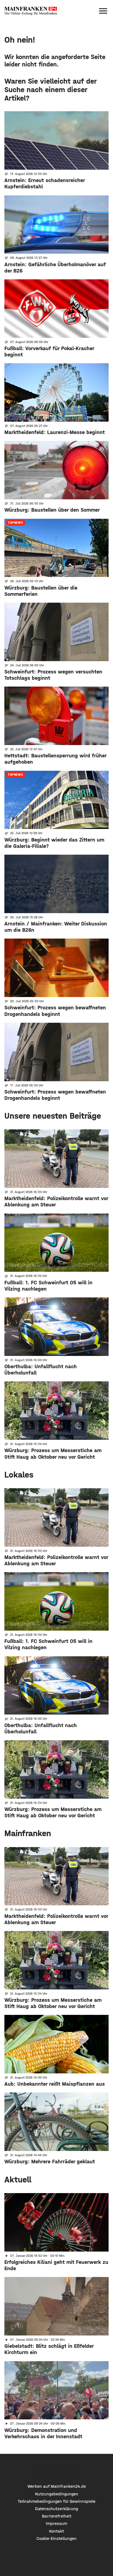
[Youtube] (72, 2469)
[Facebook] (41, 2469)
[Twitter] (57, 2469)
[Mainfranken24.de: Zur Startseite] (31, 11)
